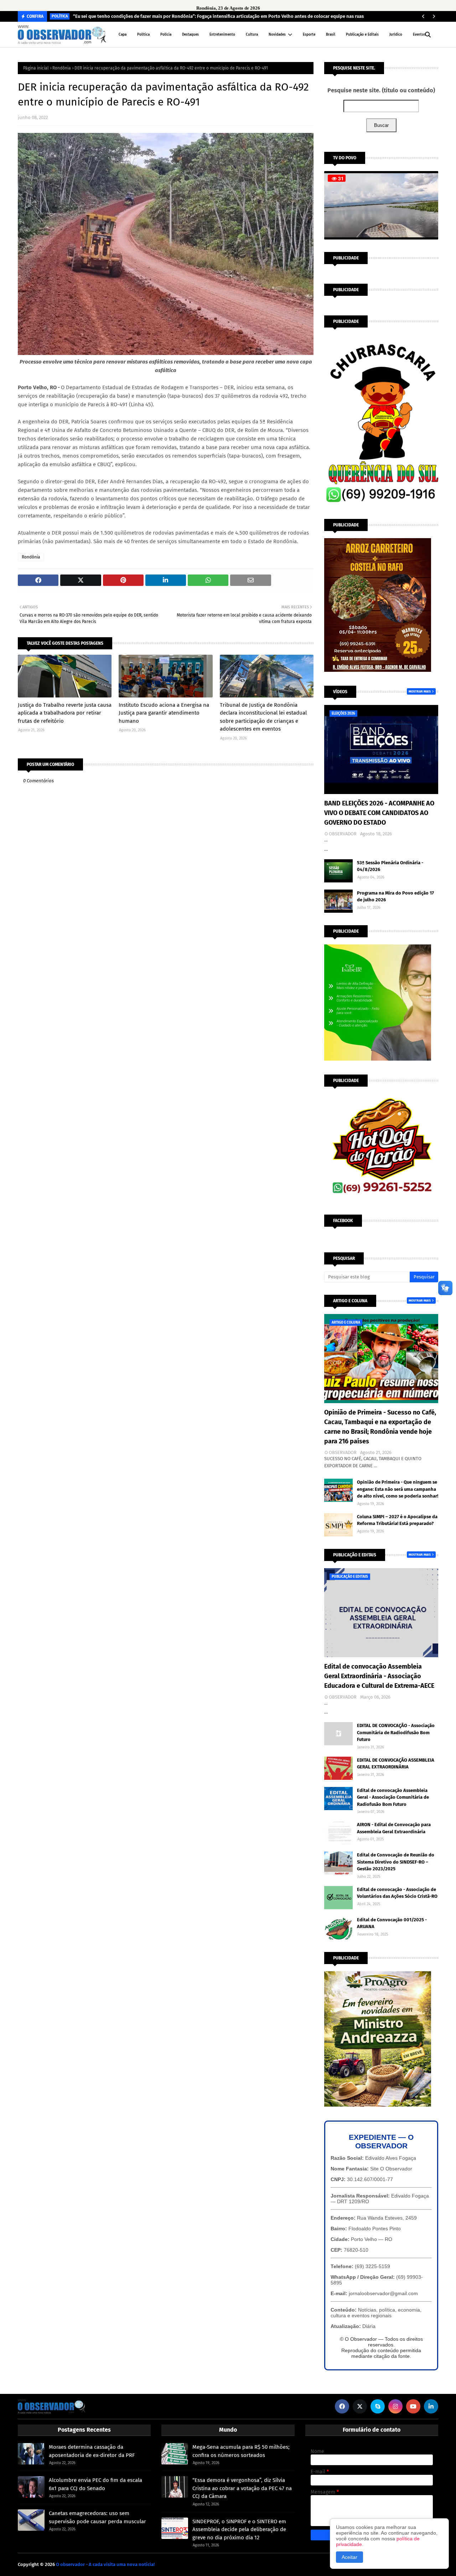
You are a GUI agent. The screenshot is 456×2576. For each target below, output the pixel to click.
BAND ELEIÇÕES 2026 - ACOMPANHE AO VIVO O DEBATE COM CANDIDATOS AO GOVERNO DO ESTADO (379, 813)
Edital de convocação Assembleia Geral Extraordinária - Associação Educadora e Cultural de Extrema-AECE (379, 1676)
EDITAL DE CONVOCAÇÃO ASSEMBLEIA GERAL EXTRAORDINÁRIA (396, 1764)
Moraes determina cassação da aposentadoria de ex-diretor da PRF (92, 2451)
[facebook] (342, 2406)
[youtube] (413, 2406)
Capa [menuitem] (123, 35)
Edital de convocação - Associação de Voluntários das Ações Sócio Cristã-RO (397, 1893)
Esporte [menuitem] (309, 35)
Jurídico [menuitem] (396, 35)
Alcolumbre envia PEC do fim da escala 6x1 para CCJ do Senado (95, 2484)
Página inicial (36, 68)
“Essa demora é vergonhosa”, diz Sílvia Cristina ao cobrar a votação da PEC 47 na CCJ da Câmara (242, 2488)
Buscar (381, 125)
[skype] (378, 2406)
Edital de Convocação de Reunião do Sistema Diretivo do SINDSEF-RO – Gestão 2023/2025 (396, 1862)
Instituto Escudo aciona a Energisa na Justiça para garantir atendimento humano (164, 713)
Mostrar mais (420, 691)
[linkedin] (431, 2406)
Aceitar (349, 2557)
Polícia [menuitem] (166, 35)
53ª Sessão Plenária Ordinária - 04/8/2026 (390, 866)
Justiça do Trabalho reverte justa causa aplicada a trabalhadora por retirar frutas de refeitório (65, 713)
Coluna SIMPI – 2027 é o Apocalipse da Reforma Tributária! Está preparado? (397, 1520)
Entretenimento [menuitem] (222, 35)
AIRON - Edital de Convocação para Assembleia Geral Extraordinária (394, 1828)
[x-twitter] (360, 2406)
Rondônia (62, 68)
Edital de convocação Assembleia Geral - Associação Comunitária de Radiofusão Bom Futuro (393, 1797)
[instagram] (395, 2406)
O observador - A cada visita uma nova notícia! (105, 2564)
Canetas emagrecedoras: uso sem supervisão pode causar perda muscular (97, 2517)
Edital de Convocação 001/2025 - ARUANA (392, 1923)
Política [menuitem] (143, 35)
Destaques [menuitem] (190, 35)
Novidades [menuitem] (277, 35)
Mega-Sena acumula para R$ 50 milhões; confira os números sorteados (241, 2451)
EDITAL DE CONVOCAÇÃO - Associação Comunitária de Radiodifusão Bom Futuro (396, 1732)
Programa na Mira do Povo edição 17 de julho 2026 (395, 897)
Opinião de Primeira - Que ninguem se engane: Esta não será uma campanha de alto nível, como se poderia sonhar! (398, 1489)
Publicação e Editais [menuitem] (362, 35)
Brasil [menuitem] (331, 35)
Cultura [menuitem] (252, 35)
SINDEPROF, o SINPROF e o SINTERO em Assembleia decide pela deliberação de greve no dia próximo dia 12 (239, 2529)
